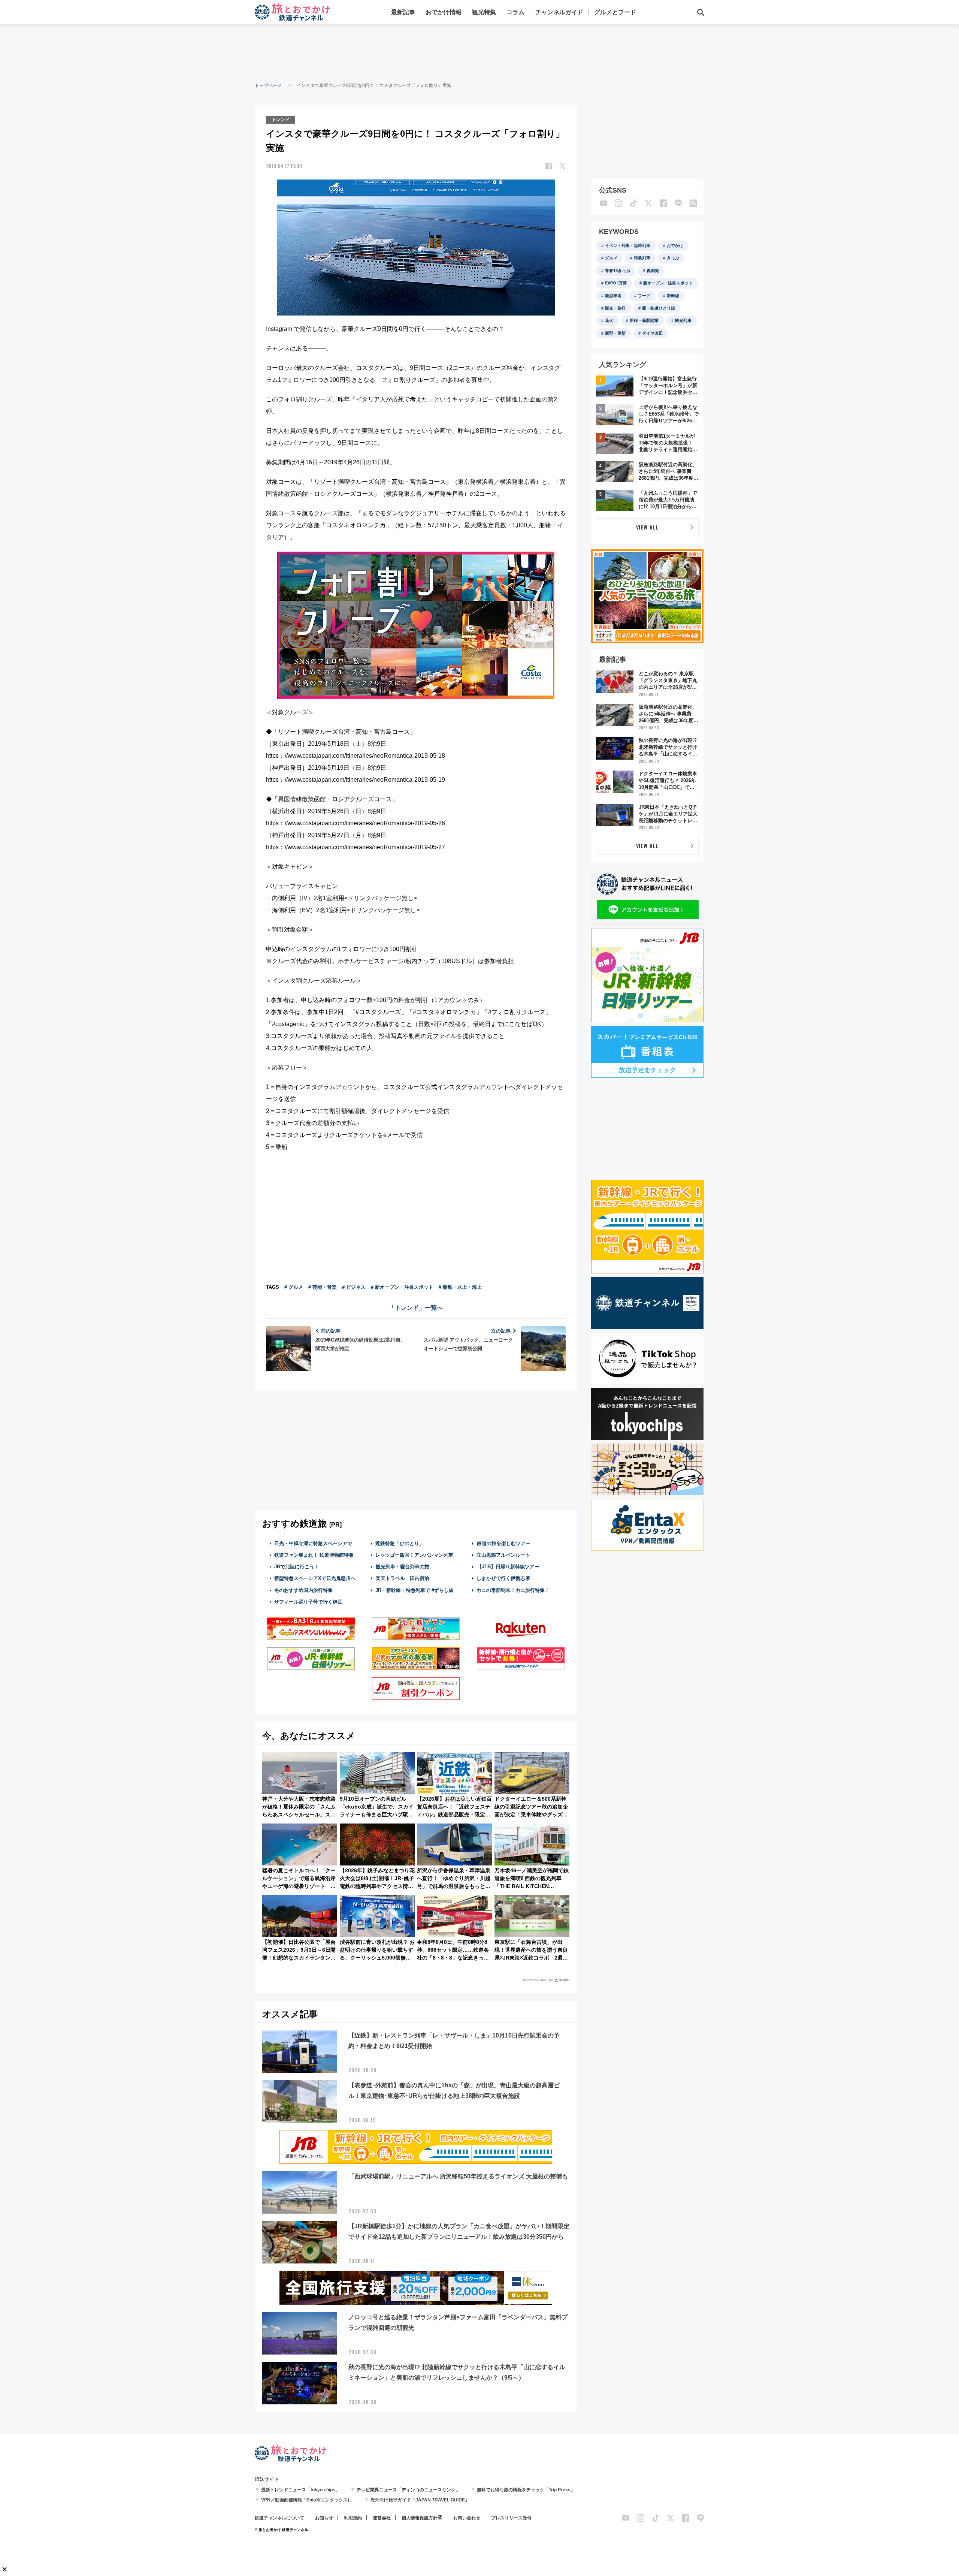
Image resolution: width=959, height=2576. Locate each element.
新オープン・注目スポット (668, 283)
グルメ (611, 258)
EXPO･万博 (616, 283)
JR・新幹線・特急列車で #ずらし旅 (415, 1590)
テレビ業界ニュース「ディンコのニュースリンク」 (408, 2490)
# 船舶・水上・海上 (460, 1287)
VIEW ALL (648, 527)
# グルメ (294, 1287)
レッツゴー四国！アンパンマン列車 (414, 1555)
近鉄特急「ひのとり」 (400, 1543)
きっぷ (673, 258)
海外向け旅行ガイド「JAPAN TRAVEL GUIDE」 (420, 2500)
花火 (609, 320)
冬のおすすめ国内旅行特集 (303, 1590)
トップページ (268, 85)
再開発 (653, 271)
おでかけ (675, 245)
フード (644, 296)
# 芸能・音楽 (323, 1287)
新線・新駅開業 (644, 320)
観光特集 (484, 12)
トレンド (281, 120)
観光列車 (683, 320)
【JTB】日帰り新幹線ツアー (508, 1567)
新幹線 (673, 296)
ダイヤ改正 (652, 333)
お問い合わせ (467, 2518)
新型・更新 (615, 333)
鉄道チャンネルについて (279, 2518)
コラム (515, 12)
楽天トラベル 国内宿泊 (403, 1578)
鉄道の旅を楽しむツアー (504, 1543)
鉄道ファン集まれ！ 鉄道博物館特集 (314, 1555)
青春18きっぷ (618, 271)
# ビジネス (354, 1287)
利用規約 (353, 2518)
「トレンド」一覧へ (416, 1308)
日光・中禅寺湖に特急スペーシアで (313, 1543)
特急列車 (642, 258)
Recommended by (537, 1980)
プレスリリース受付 (511, 2518)
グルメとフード (615, 12)
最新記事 (403, 12)
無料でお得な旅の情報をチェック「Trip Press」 (526, 2490)
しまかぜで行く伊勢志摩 (503, 1578)
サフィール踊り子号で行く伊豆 (308, 1602)
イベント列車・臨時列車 (628, 245)
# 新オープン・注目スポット (402, 1287)
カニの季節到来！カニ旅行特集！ (513, 1590)
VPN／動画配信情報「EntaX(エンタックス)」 (307, 2500)
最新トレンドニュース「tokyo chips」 (300, 2490)
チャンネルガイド (559, 12)
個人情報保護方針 (420, 2518)
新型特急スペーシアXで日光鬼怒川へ (315, 1578)
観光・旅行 (615, 308)
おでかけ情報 (444, 12)
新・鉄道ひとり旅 (659, 308)
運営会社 (382, 2518)
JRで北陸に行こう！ (297, 1567)
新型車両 (613, 296)
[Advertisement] (479, 52)
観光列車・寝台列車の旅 (403, 1567)
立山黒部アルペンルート (503, 1555)
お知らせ (324, 2518)
